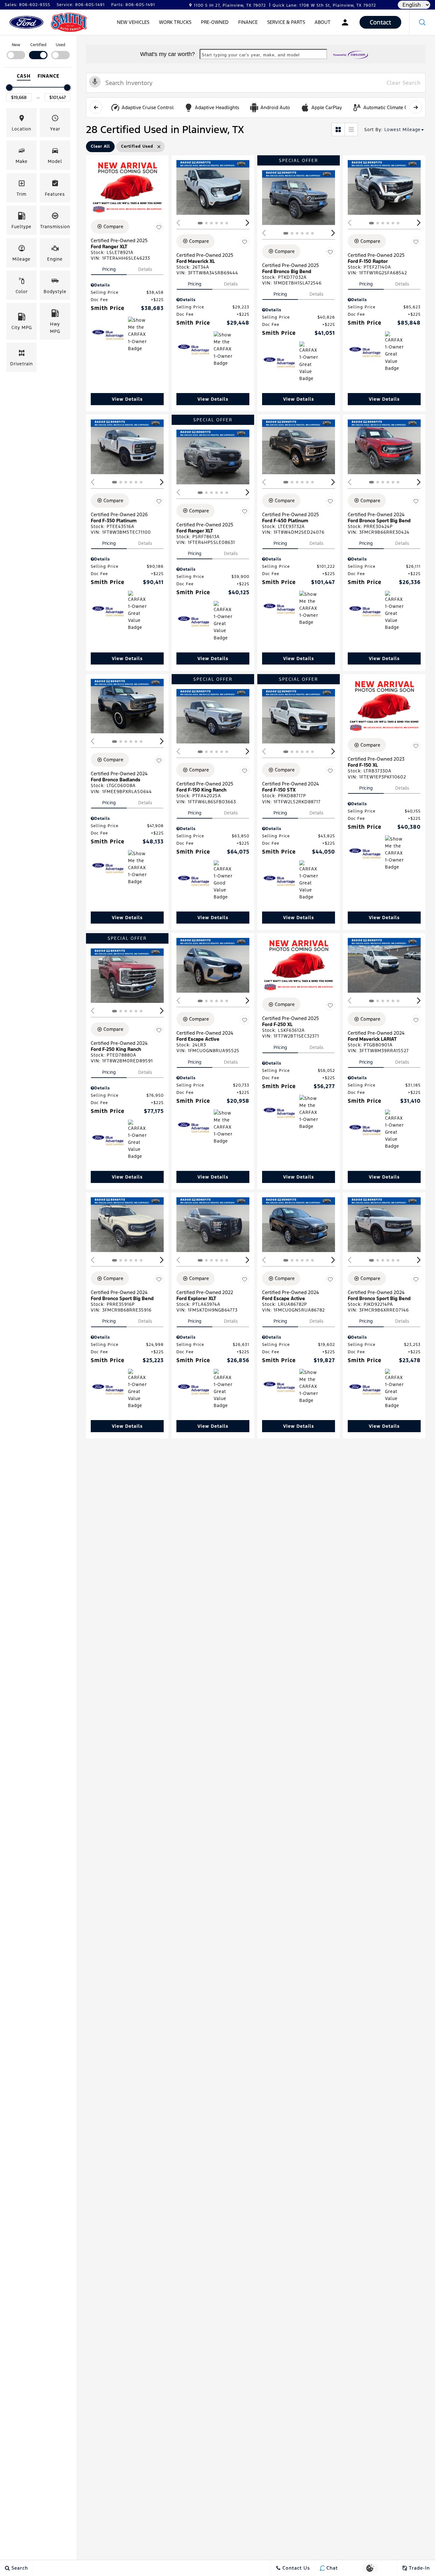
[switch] (16, 50)
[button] (422, 22)
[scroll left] (96, 107)
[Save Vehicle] (159, 228)
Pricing (109, 269)
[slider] (9, 88)
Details (145, 269)
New (16, 45)
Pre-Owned (215, 22)
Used (61, 45)
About (323, 22)
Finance (248, 22)
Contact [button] (380, 22)
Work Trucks (175, 22)
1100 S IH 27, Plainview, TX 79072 (230, 5)
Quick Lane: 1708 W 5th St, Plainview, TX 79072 (324, 5)
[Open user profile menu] (345, 22)
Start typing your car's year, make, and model (251, 55)
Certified (38, 45)
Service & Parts (286, 22)
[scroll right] (416, 107)
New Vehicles (133, 22)
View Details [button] (127, 399)
